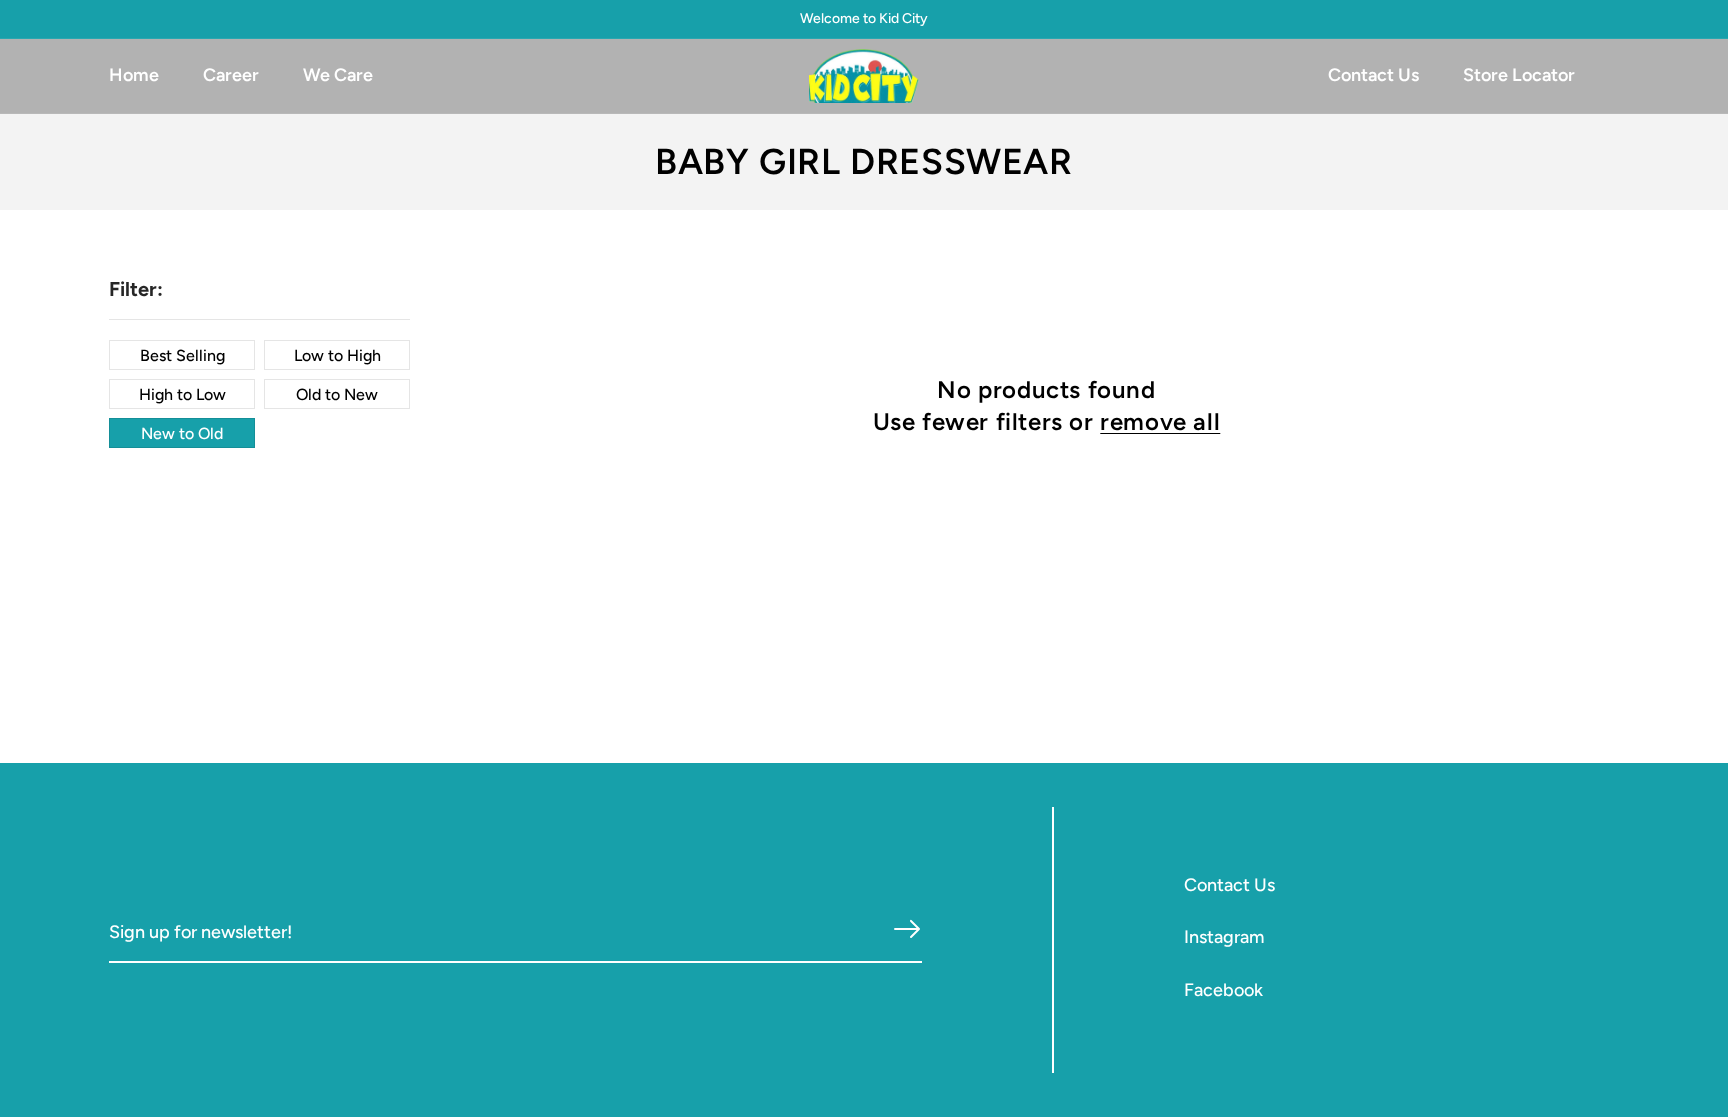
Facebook (1223, 990)
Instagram (1224, 937)
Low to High (337, 355)
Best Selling (182, 355)
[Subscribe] (907, 929)
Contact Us (1229, 885)
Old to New (337, 394)
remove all (1160, 421)
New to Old (182, 433)
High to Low (182, 394)
